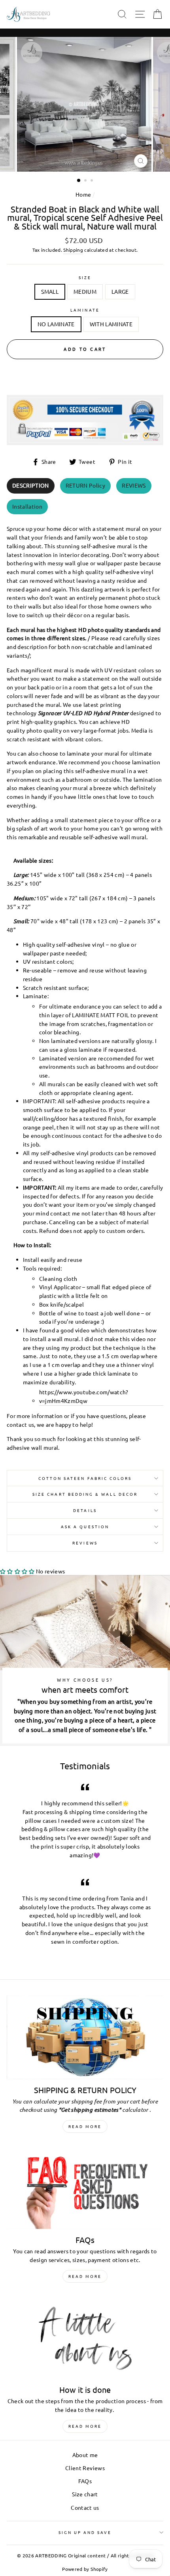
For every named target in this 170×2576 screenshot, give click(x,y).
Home (83, 194)
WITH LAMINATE (111, 324)
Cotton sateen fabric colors (85, 1478)
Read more (85, 2126)
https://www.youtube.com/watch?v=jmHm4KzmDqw (84, 1396)
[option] (85, 104)
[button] (17, 1571)
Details (85, 1510)
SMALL (50, 291)
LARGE (120, 291)
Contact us (85, 2507)
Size (85, 277)
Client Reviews (85, 2468)
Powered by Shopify (85, 2569)
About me (85, 2455)
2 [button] (86, 181)
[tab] (31, 486)
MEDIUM (85, 291)
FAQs (85, 2481)
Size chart (85, 2494)
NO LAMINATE (56, 324)
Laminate (85, 310)
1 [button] (79, 181)
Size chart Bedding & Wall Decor (85, 1494)
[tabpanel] (85, 986)
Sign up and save (85, 2532)
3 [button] (93, 181)
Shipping (73, 250)
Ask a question (85, 1526)
